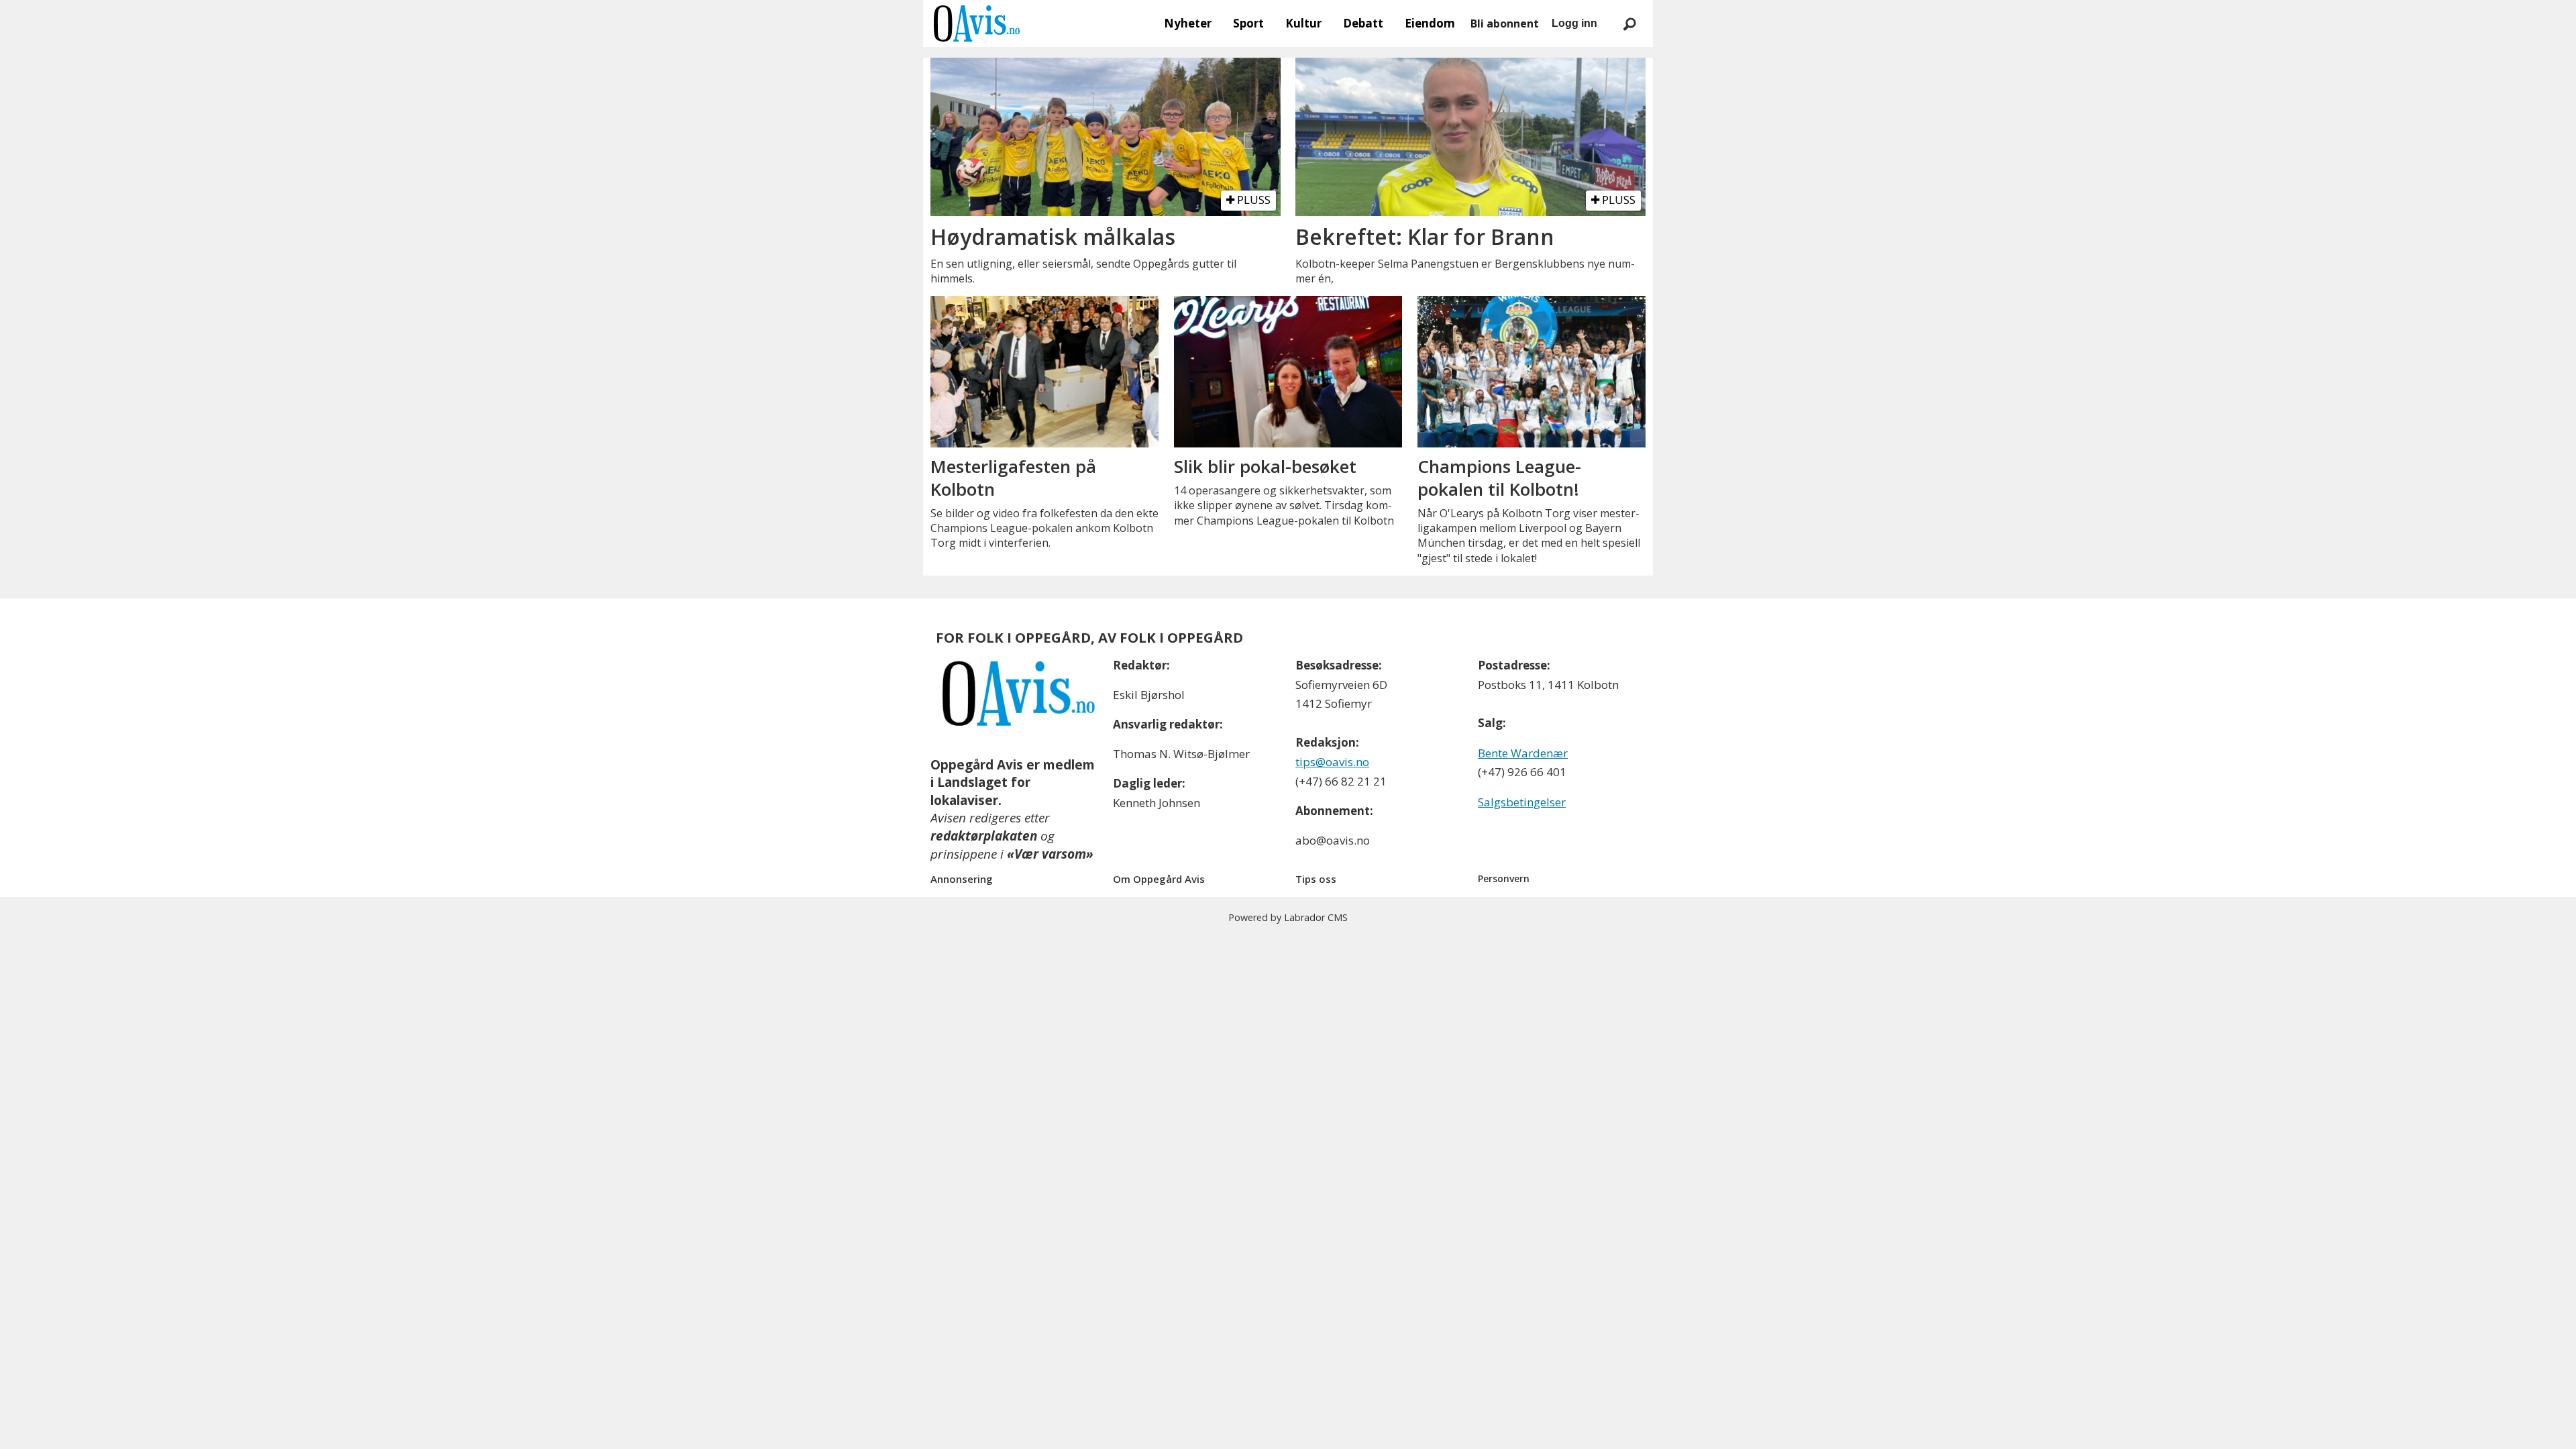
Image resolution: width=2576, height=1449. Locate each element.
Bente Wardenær (1523, 753)
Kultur (1303, 23)
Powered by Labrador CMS (1288, 917)
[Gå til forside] (977, 23)
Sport (1248, 23)
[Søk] (1629, 23)
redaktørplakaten (984, 836)
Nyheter (1188, 23)
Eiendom (1430, 23)
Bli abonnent (1505, 23)
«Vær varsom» (1050, 854)
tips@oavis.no (1332, 762)
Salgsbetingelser (1522, 802)
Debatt (1363, 23)
